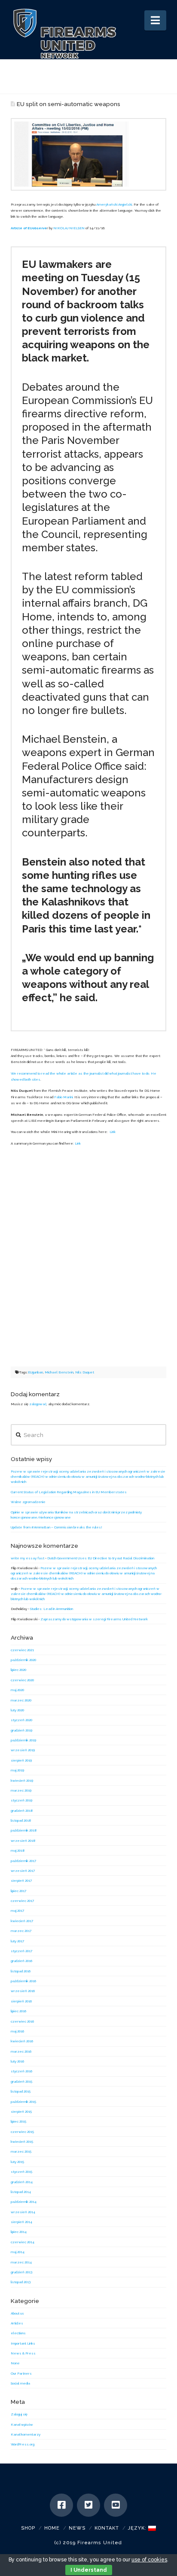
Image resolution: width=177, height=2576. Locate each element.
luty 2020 (17, 1710)
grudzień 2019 (21, 1730)
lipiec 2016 (18, 2011)
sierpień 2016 (21, 2001)
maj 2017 (17, 1911)
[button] (155, 20)
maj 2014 (18, 2252)
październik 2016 (23, 1981)
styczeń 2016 (21, 2071)
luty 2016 (17, 2061)
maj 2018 (18, 1850)
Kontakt (107, 2528)
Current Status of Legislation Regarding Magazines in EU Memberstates (69, 1492)
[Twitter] (88, 2505)
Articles (17, 2323)
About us (17, 2313)
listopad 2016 (21, 1971)
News (77, 2528)
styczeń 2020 (21, 1720)
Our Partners (21, 2373)
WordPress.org (23, 2444)
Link (113, 1132)
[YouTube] (116, 2505)
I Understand (89, 2570)
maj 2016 (17, 2031)
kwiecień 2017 (22, 1921)
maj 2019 (17, 1770)
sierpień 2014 (21, 2222)
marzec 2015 (21, 2151)
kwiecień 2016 (22, 2041)
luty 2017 (17, 1941)
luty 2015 (17, 2162)
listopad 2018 (21, 1820)
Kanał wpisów (22, 2424)
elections (18, 2333)
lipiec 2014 (19, 2232)
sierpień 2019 (21, 1760)
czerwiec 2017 (22, 1901)
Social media (20, 2383)
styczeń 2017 (21, 1951)
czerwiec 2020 (22, 1680)
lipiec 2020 (18, 1670)
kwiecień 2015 (22, 2142)
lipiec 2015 (18, 2121)
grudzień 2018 (22, 1810)
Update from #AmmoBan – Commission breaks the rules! (56, 1527)
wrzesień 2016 (23, 1991)
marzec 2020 (21, 1700)
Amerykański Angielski (114, 204)
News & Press (23, 2353)
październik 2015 (23, 2102)
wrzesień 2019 (23, 1750)
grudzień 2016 (21, 1961)
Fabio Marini (63, 1097)
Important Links (23, 2343)
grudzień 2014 (22, 2182)
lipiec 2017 (18, 1891)
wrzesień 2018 (23, 1841)
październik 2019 (23, 1740)
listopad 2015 (21, 2091)
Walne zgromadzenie (28, 1502)
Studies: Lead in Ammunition (52, 1609)
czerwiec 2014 (23, 2242)
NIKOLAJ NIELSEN (69, 228)
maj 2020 (17, 1690)
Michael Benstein (59, 1372)
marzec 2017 (21, 1931)
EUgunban (35, 1372)
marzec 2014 (21, 2262)
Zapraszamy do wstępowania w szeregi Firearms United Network (94, 1619)
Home (52, 2528)
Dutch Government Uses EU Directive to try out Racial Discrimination (101, 1558)
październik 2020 (23, 1660)
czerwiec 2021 (22, 1650)
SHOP (28, 2528)
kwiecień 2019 (22, 1780)
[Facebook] (61, 2505)
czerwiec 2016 (22, 2021)
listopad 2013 (21, 2282)
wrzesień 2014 (23, 2212)
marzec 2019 (21, 1790)
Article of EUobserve (29, 228)
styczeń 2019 (21, 1800)
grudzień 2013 (21, 2272)
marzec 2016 (21, 2051)
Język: (138, 2528)
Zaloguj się (19, 2414)
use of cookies (149, 2560)
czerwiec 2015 (22, 2132)
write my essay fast (27, 1558)
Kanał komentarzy (26, 2434)
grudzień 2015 (21, 2081)
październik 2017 (23, 1861)
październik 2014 (24, 2202)
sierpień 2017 (21, 1880)
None (15, 2363)
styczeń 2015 (21, 2172)
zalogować (38, 1404)
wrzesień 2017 (23, 1871)
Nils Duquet (85, 1372)
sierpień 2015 (21, 2111)
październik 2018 (24, 1830)
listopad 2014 (21, 2192)
